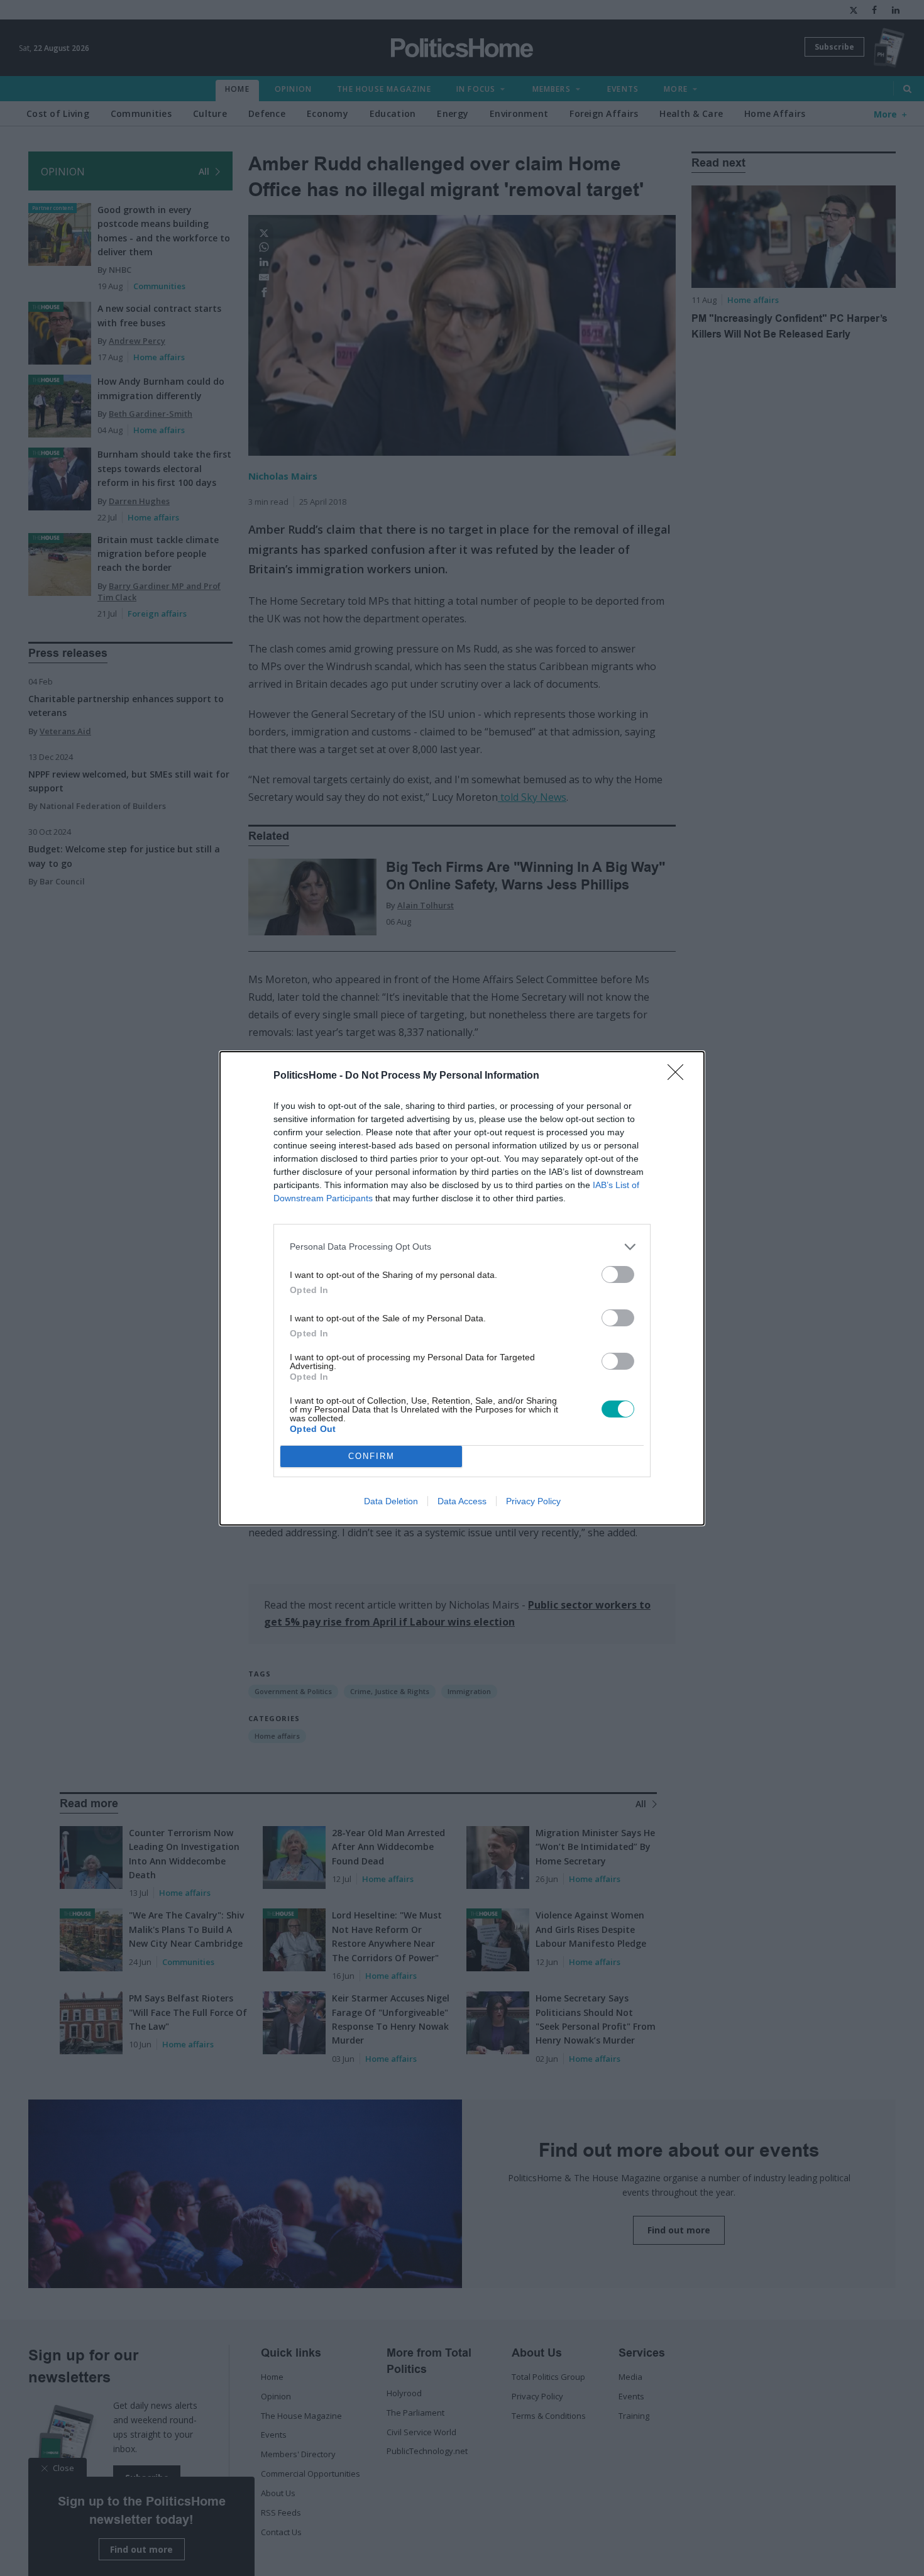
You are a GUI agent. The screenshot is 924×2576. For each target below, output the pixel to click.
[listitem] (462, 1247)
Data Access (462, 1501)
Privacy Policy (533, 1501)
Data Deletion (391, 1501)
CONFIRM (371, 1456)
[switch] (618, 1274)
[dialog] (462, 1288)
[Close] (679, 1076)
